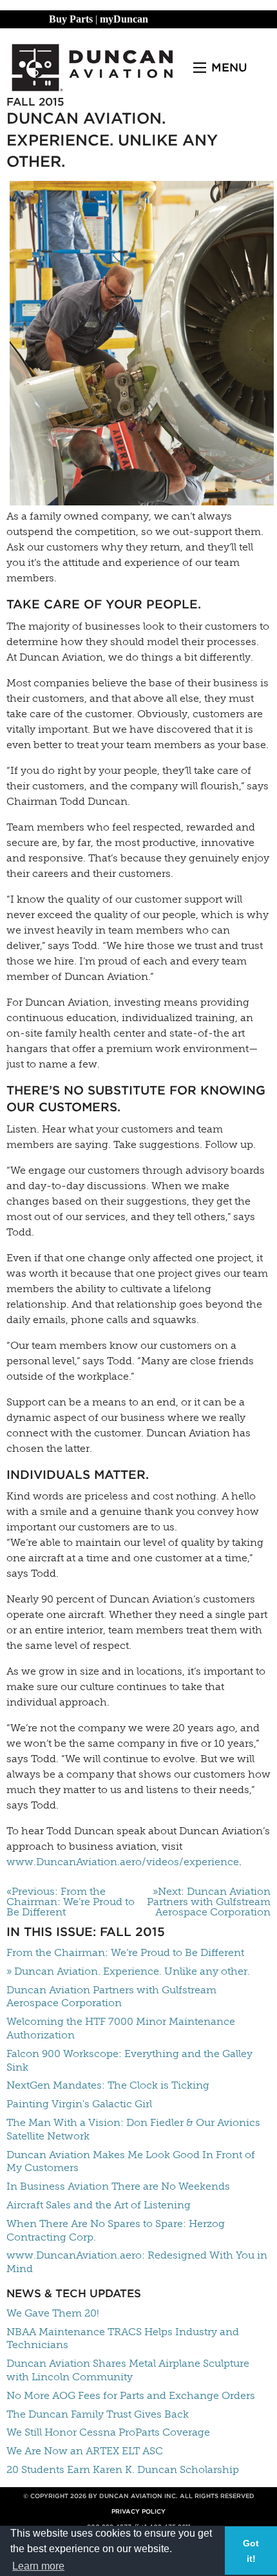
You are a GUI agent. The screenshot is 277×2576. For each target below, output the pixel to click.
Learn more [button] (38, 2566)
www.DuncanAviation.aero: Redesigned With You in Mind (137, 2262)
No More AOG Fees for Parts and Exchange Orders (131, 2395)
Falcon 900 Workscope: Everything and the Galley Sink (129, 2060)
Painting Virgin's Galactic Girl (79, 2104)
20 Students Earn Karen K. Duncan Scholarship (123, 2469)
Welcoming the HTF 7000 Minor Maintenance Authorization (121, 2028)
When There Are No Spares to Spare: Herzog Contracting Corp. (116, 2230)
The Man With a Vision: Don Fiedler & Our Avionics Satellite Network (133, 2129)
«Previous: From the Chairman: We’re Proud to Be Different (71, 1902)
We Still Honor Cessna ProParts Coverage (108, 2432)
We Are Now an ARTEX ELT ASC (85, 2451)
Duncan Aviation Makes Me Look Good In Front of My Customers (131, 2161)
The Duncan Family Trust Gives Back (98, 2414)
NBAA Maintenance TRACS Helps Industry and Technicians (123, 2338)
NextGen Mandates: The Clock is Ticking (108, 2085)
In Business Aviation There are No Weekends (118, 2186)
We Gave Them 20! (53, 2313)
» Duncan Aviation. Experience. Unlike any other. (128, 1971)
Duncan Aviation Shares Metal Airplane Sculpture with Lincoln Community (128, 2370)
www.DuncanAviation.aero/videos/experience (123, 1862)
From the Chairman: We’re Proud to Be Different (125, 1952)
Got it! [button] (251, 2551)
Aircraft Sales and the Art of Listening (99, 2205)
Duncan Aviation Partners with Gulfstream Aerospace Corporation (111, 1997)
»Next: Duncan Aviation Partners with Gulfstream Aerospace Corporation (209, 1902)
